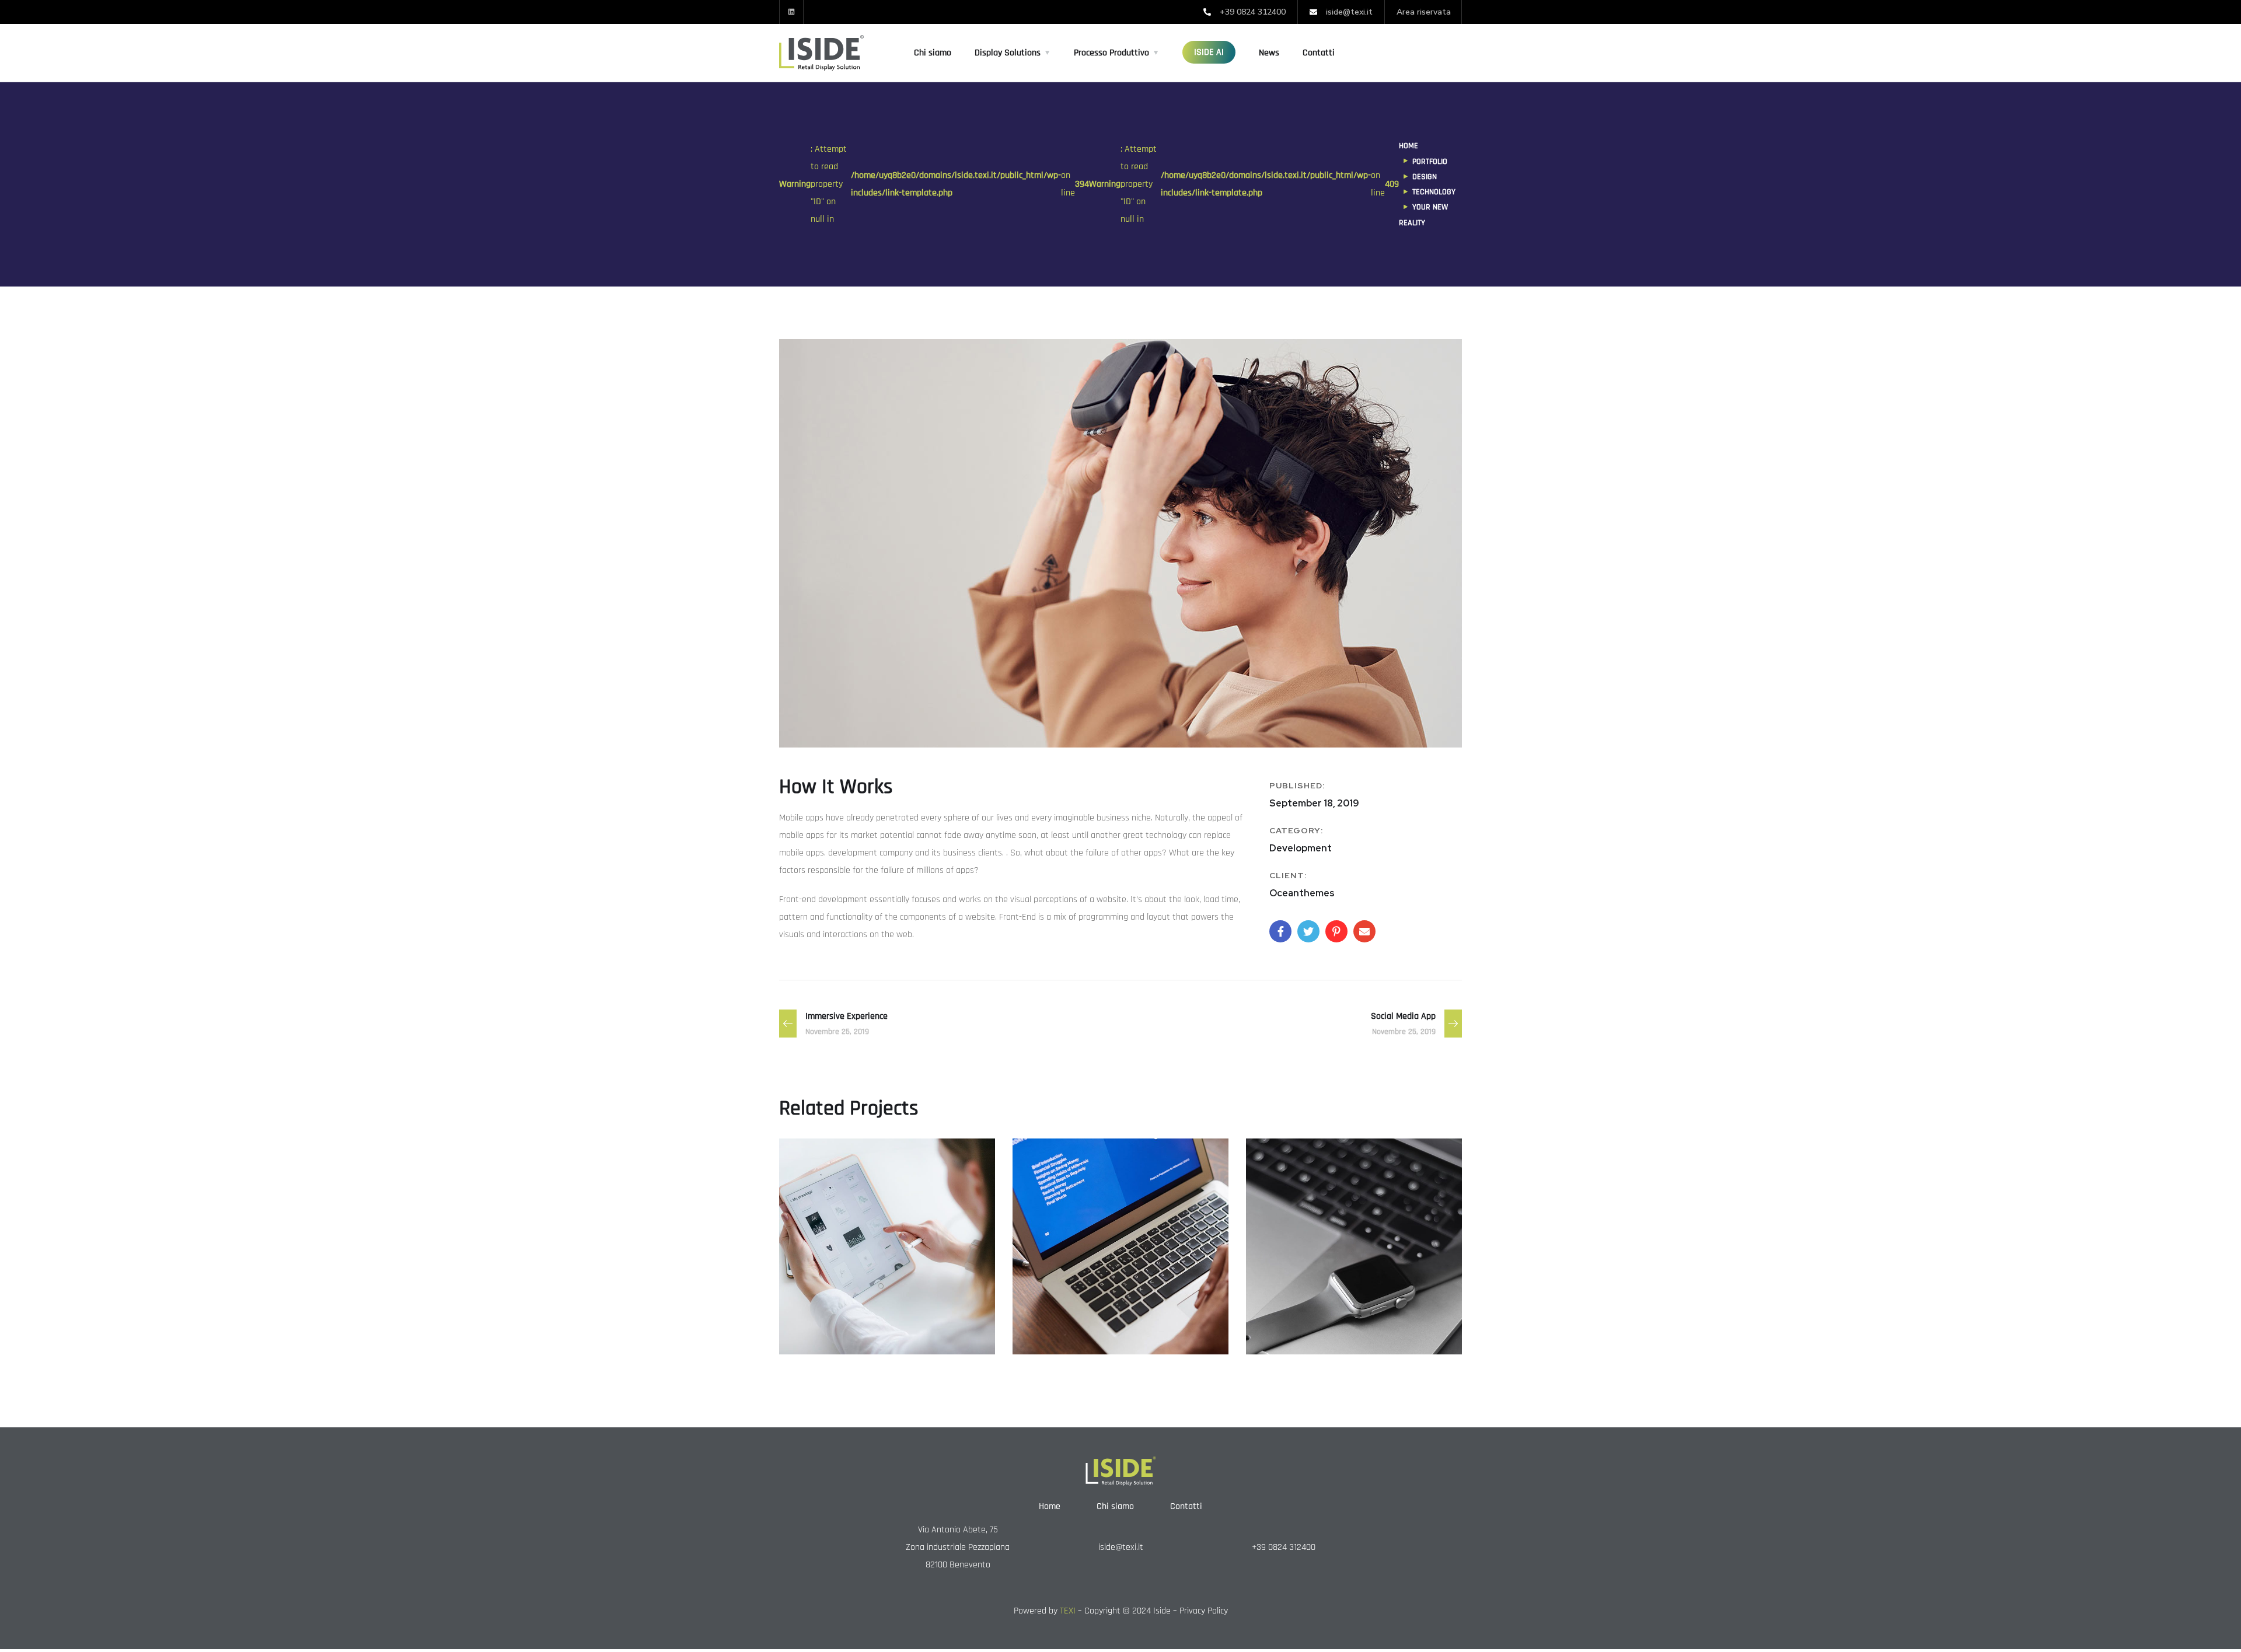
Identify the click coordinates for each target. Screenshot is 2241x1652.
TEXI (1068, 1611)
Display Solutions (1008, 53)
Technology (1434, 192)
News (1269, 53)
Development (1330, 1329)
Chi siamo (933, 53)
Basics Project (1308, 1309)
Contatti (1319, 53)
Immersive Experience (1098, 1309)
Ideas (813, 1329)
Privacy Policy (1204, 1611)
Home (1409, 146)
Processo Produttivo (1111, 53)
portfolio (1430, 162)
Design (1425, 177)
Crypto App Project (855, 1309)
